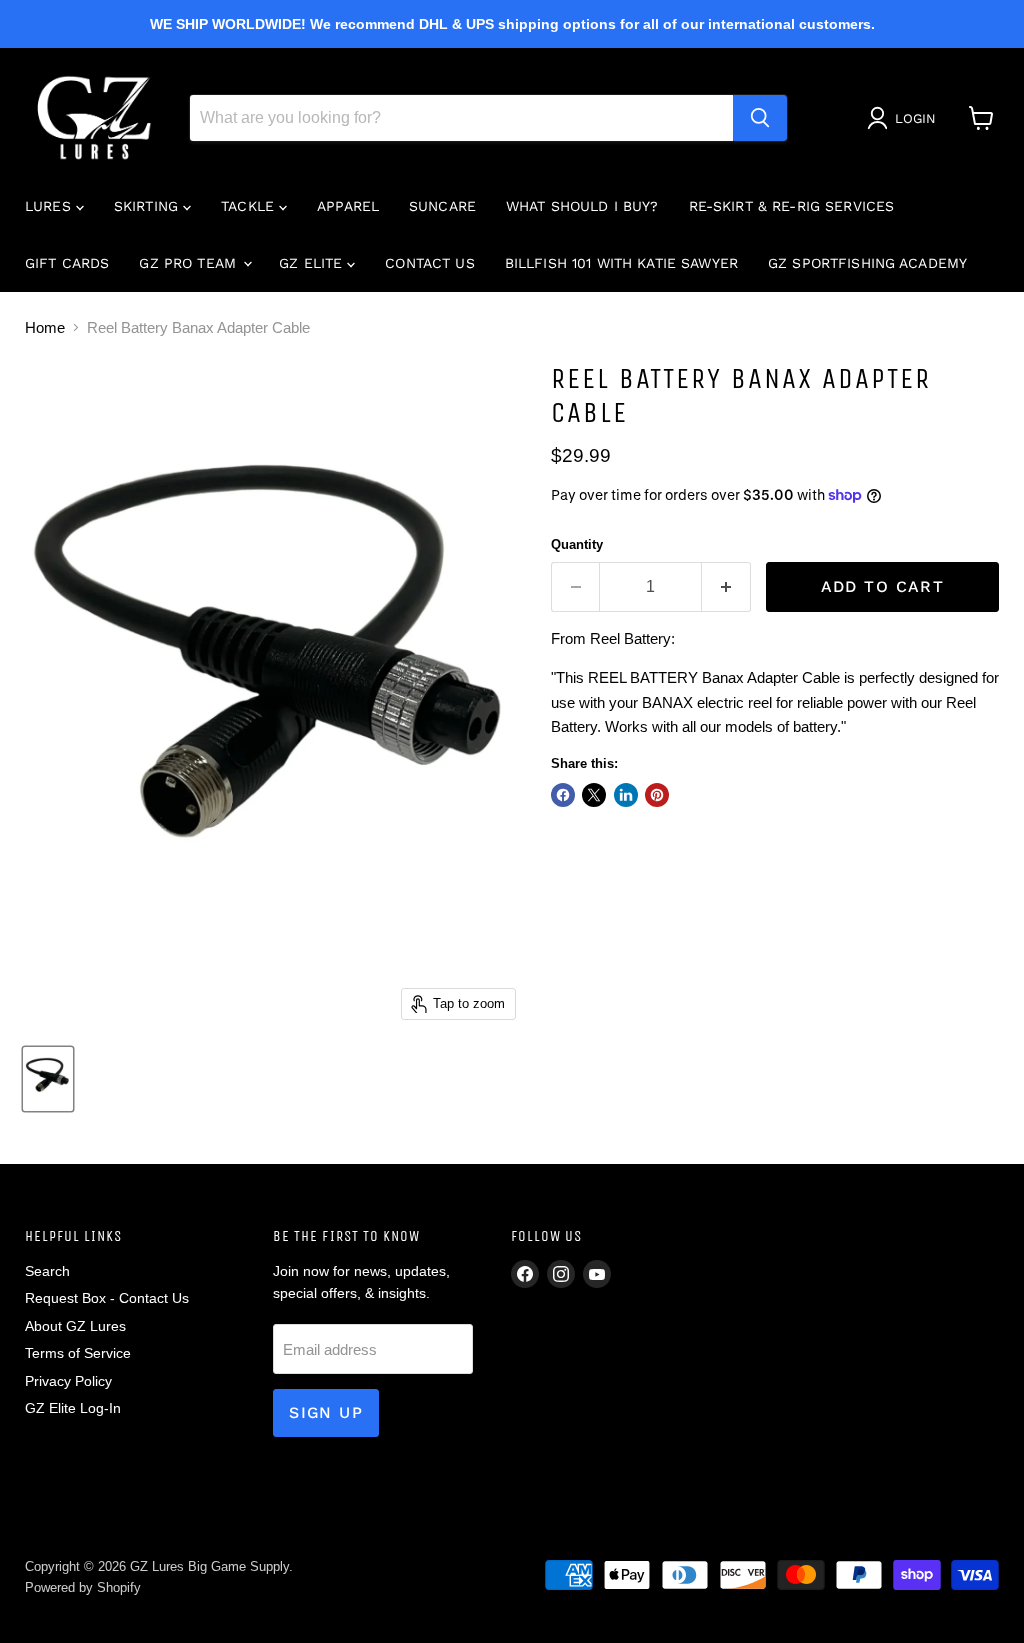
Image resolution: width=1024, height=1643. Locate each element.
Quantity (577, 544)
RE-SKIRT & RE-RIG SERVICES (792, 206)
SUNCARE (442, 206)
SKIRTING (148, 206)
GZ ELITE (313, 263)
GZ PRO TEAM (190, 263)
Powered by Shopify (83, 1587)
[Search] (760, 118)
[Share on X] (594, 795)
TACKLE (250, 206)
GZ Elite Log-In (73, 1408)
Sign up (326, 1412)
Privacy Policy (68, 1381)
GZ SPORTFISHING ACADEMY (867, 263)
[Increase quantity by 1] (726, 587)
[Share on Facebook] (563, 795)
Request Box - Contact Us (107, 1298)
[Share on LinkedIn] (626, 795)
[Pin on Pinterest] (657, 795)
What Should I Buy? (582, 206)
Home (45, 327)
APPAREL (348, 206)
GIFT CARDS (67, 263)
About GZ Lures (75, 1326)
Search (47, 1271)
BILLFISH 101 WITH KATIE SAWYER (621, 263)
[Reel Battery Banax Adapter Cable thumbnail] (48, 1079)
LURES (50, 206)
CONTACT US (429, 263)
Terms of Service (78, 1353)
